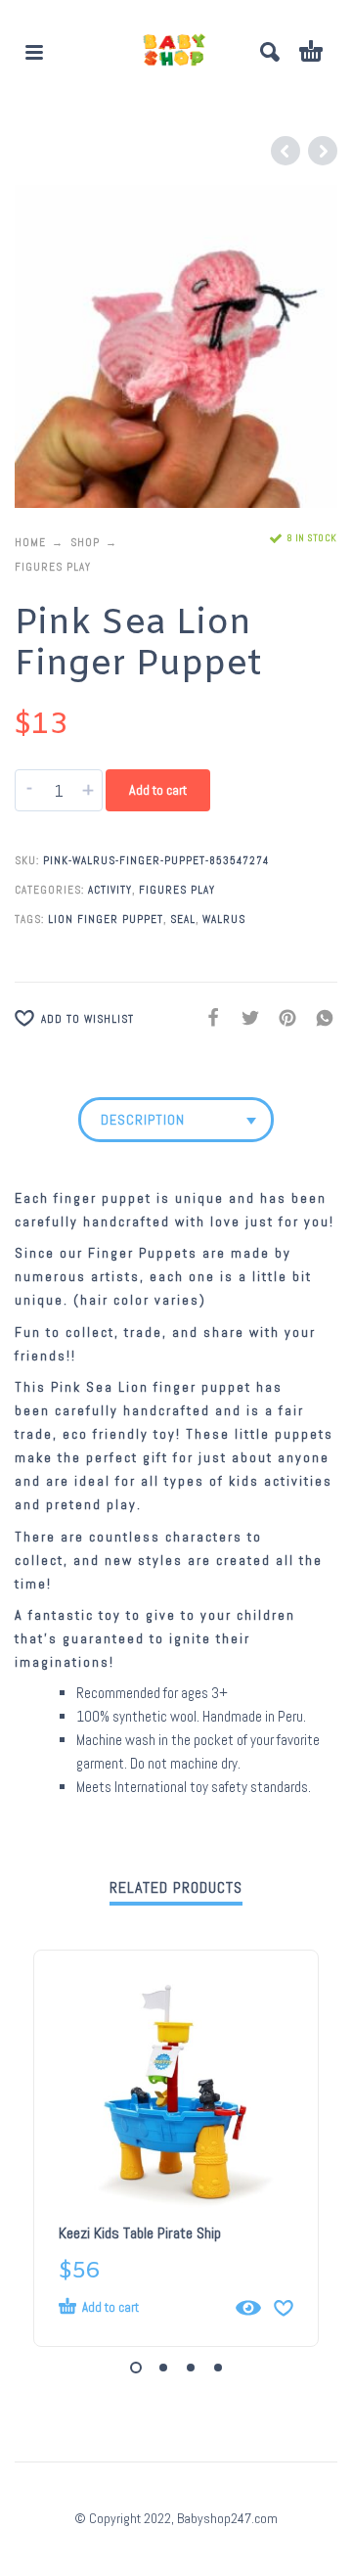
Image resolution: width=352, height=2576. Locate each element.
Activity (110, 890)
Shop (85, 542)
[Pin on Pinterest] (282, 1018)
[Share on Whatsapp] (319, 1018)
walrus (224, 919)
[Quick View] (248, 2308)
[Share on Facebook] (207, 1018)
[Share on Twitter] (244, 1018)
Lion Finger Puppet (106, 919)
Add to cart (158, 790)
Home (30, 542)
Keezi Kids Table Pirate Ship (140, 2233)
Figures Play (53, 567)
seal (183, 919)
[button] (34, 52)
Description (143, 1120)
